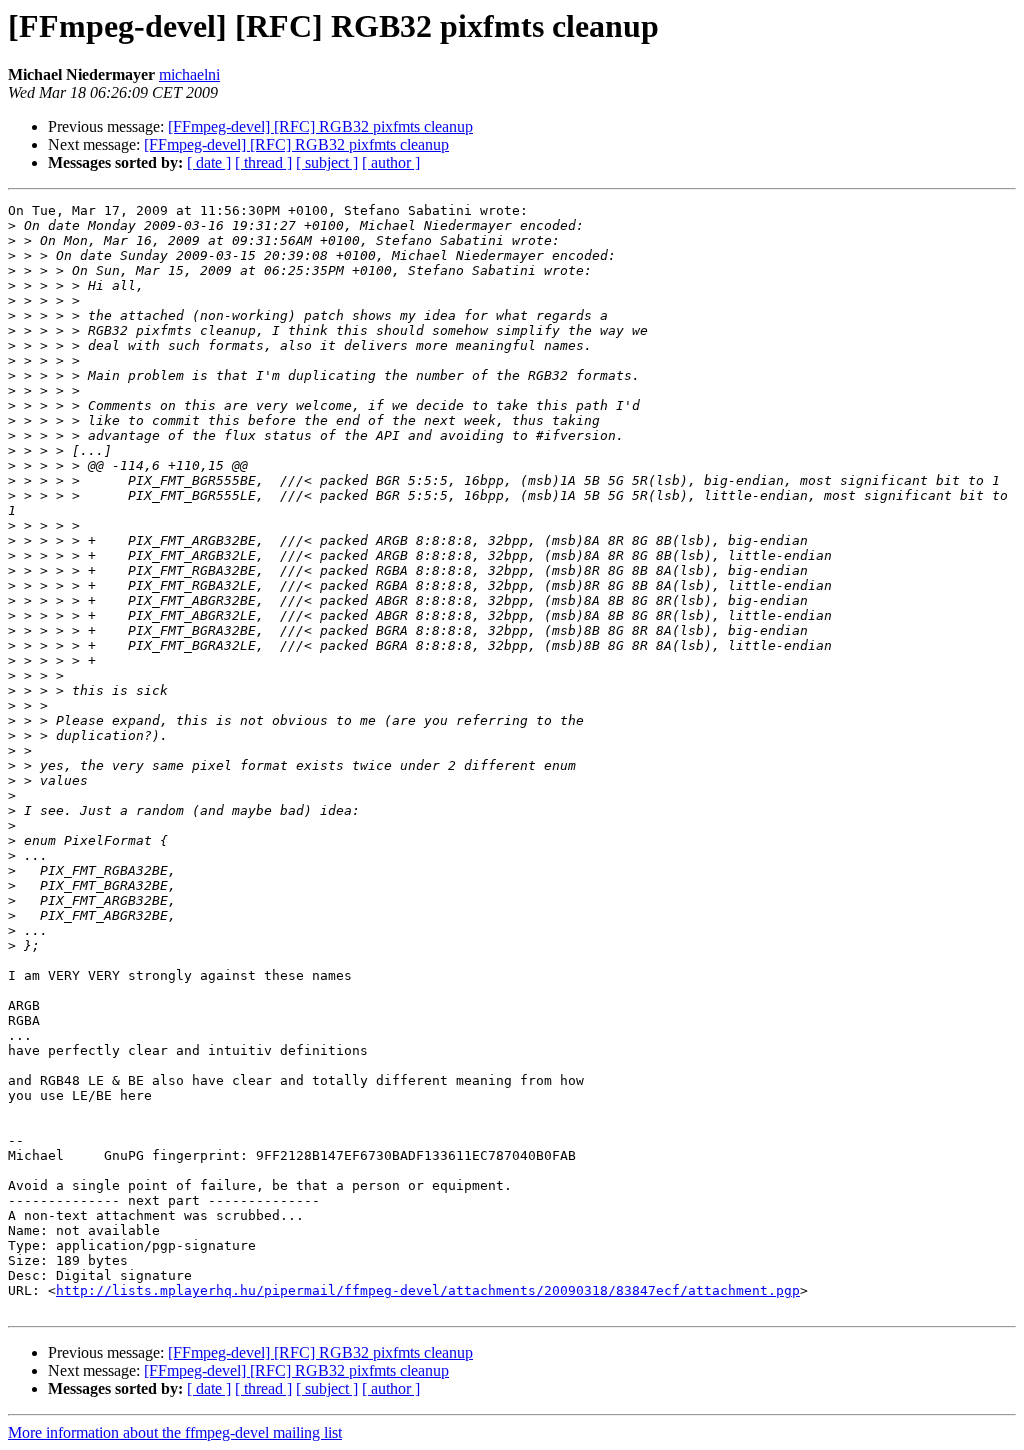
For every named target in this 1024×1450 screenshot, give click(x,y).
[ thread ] (263, 162)
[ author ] (391, 162)
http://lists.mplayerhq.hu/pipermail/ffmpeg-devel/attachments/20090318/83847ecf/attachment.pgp (428, 1290)
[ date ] (209, 162)
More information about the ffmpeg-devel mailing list (175, 1432)
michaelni (189, 74)
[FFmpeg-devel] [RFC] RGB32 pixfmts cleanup (320, 126)
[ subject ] (327, 162)
